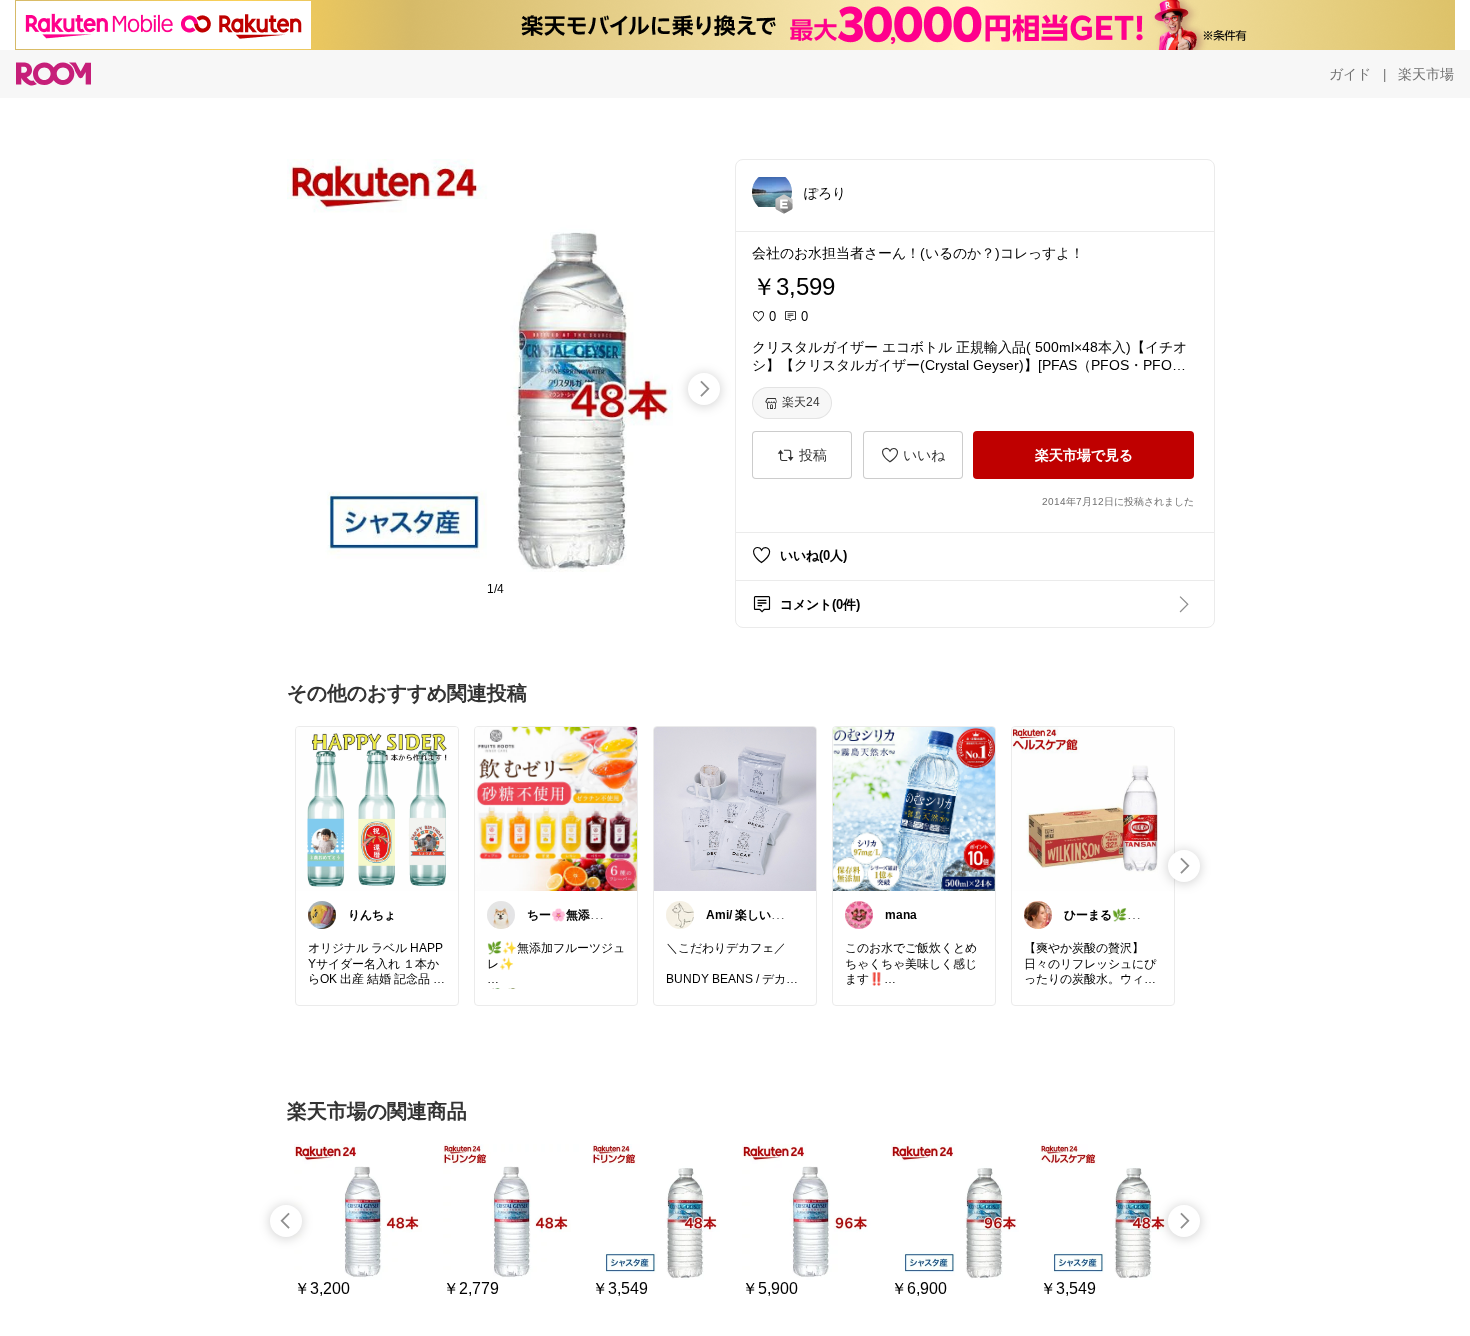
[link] (377, 808)
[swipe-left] (286, 1221)
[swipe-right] (704, 389)
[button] (772, 192)
